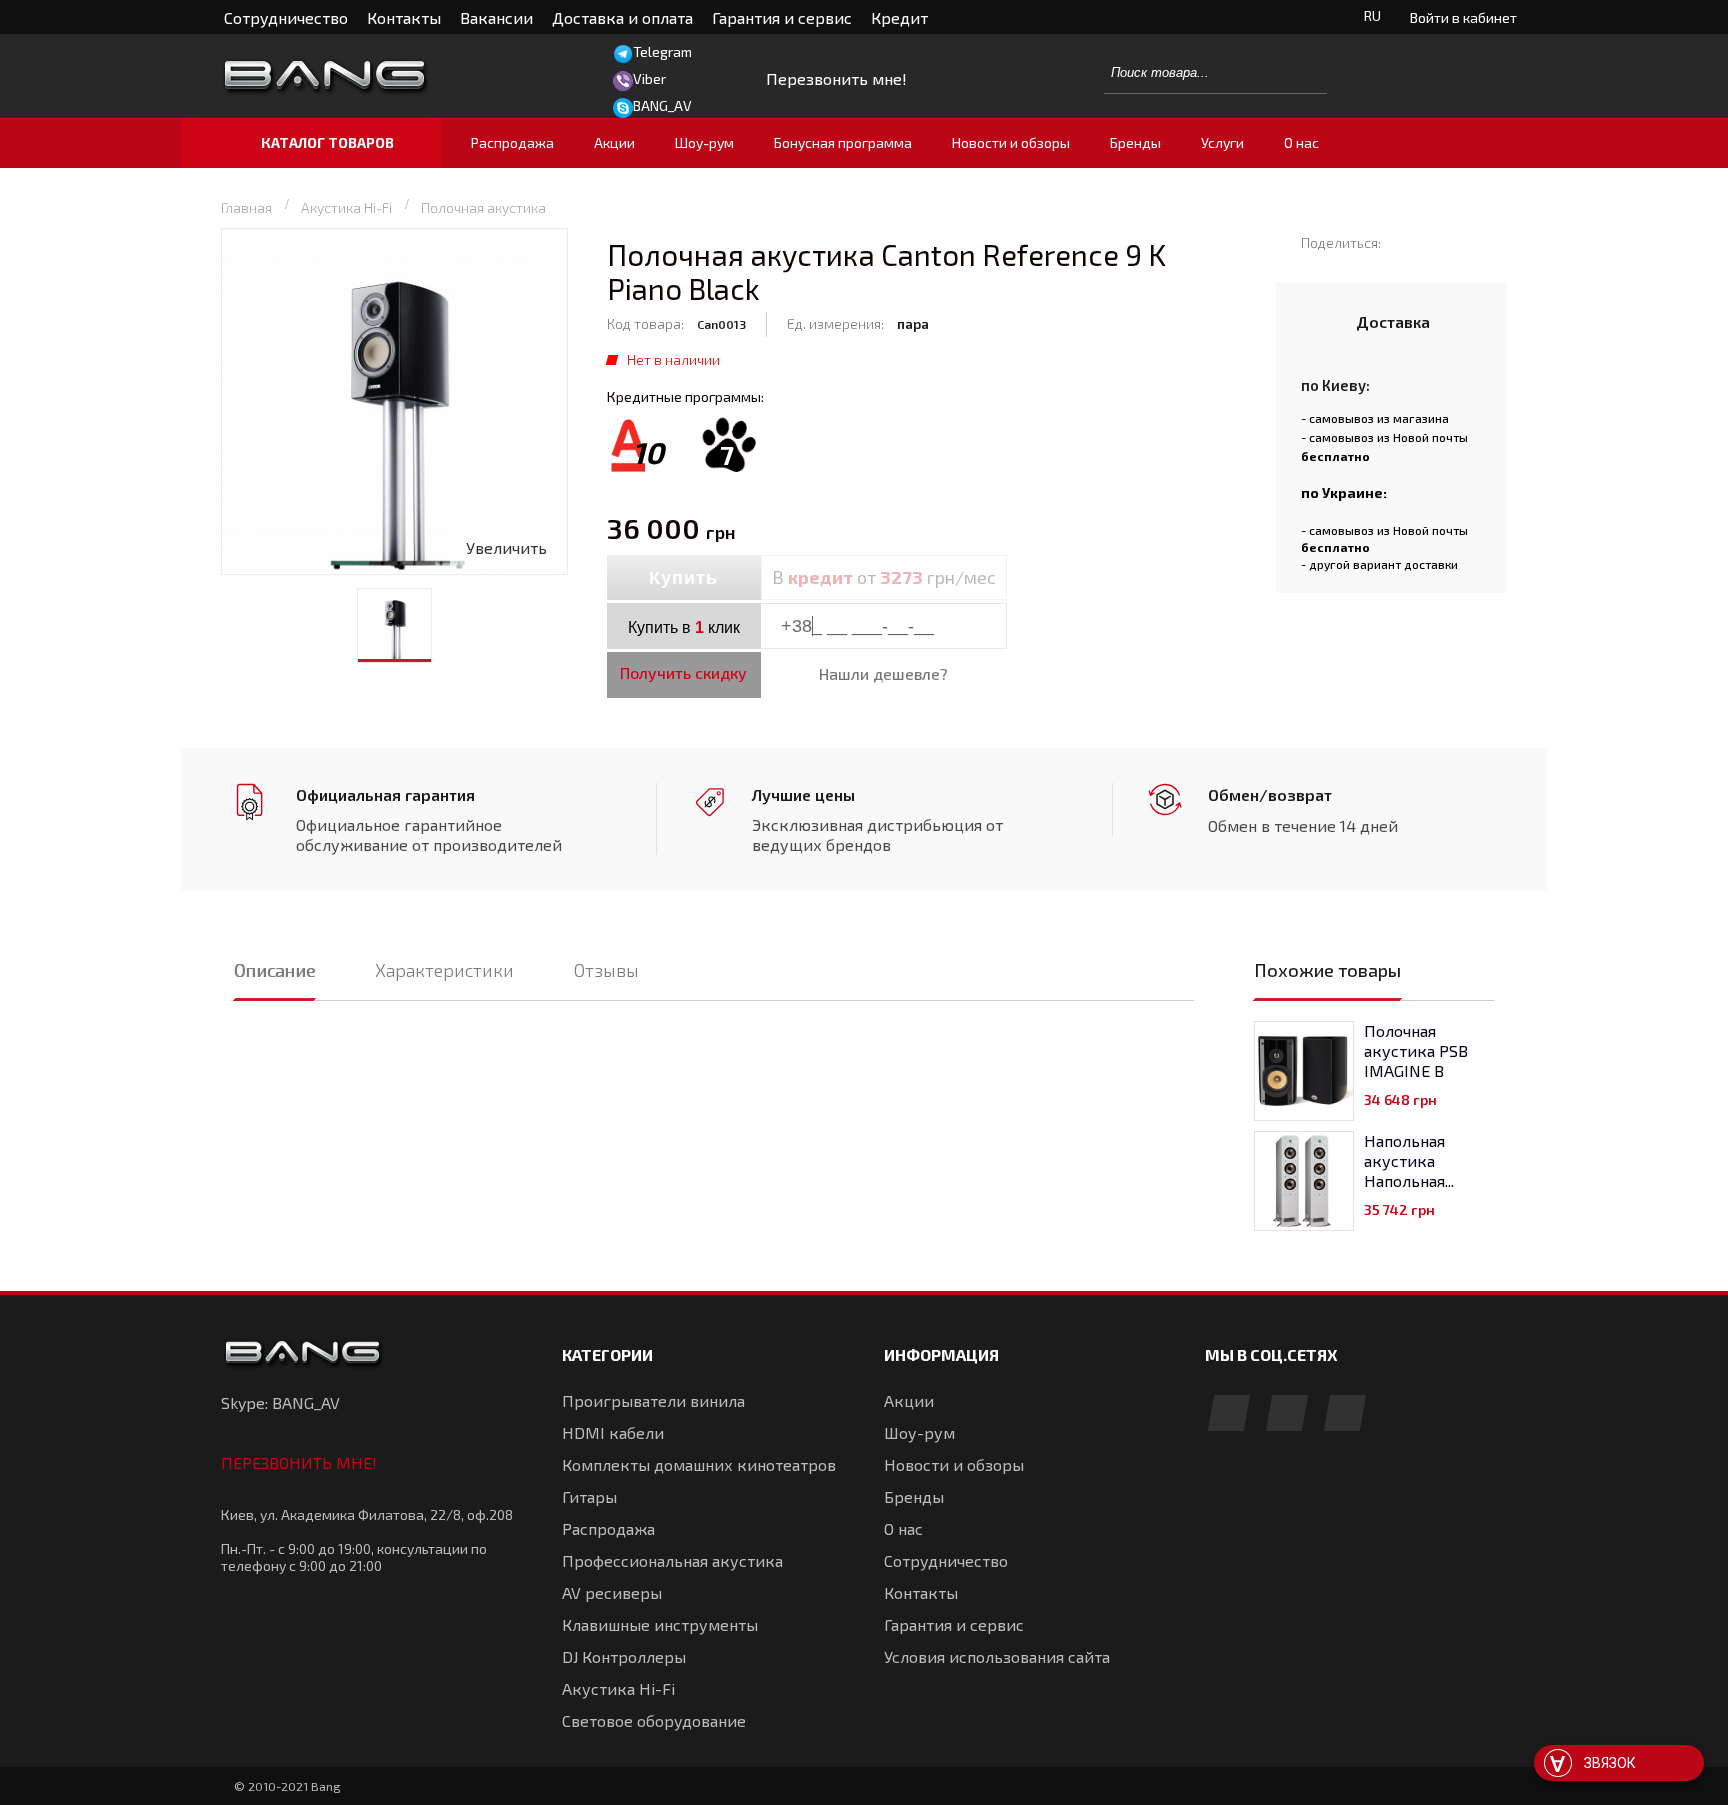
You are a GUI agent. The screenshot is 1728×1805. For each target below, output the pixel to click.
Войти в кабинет (1463, 17)
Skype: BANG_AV (280, 1402)
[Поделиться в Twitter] (1434, 242)
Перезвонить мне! (299, 1462)
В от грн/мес (884, 577)
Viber (649, 78)
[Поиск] (1301, 72)
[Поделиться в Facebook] (1405, 242)
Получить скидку (683, 672)
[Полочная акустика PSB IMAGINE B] (1304, 1071)
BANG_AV (662, 105)
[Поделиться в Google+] (1463, 242)
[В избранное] (1094, 579)
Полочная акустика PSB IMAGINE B (1416, 1050)
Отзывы (606, 970)
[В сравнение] (1051, 579)
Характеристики (444, 970)
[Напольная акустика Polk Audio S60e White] (1304, 1181)
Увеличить (506, 547)
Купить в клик (684, 627)
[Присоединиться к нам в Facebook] (1229, 1414)
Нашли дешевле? (883, 673)
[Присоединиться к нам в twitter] (1345, 1414)
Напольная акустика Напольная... (1409, 1160)
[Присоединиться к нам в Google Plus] (1287, 1414)
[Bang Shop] (369, 76)
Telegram (662, 51)
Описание (274, 970)
